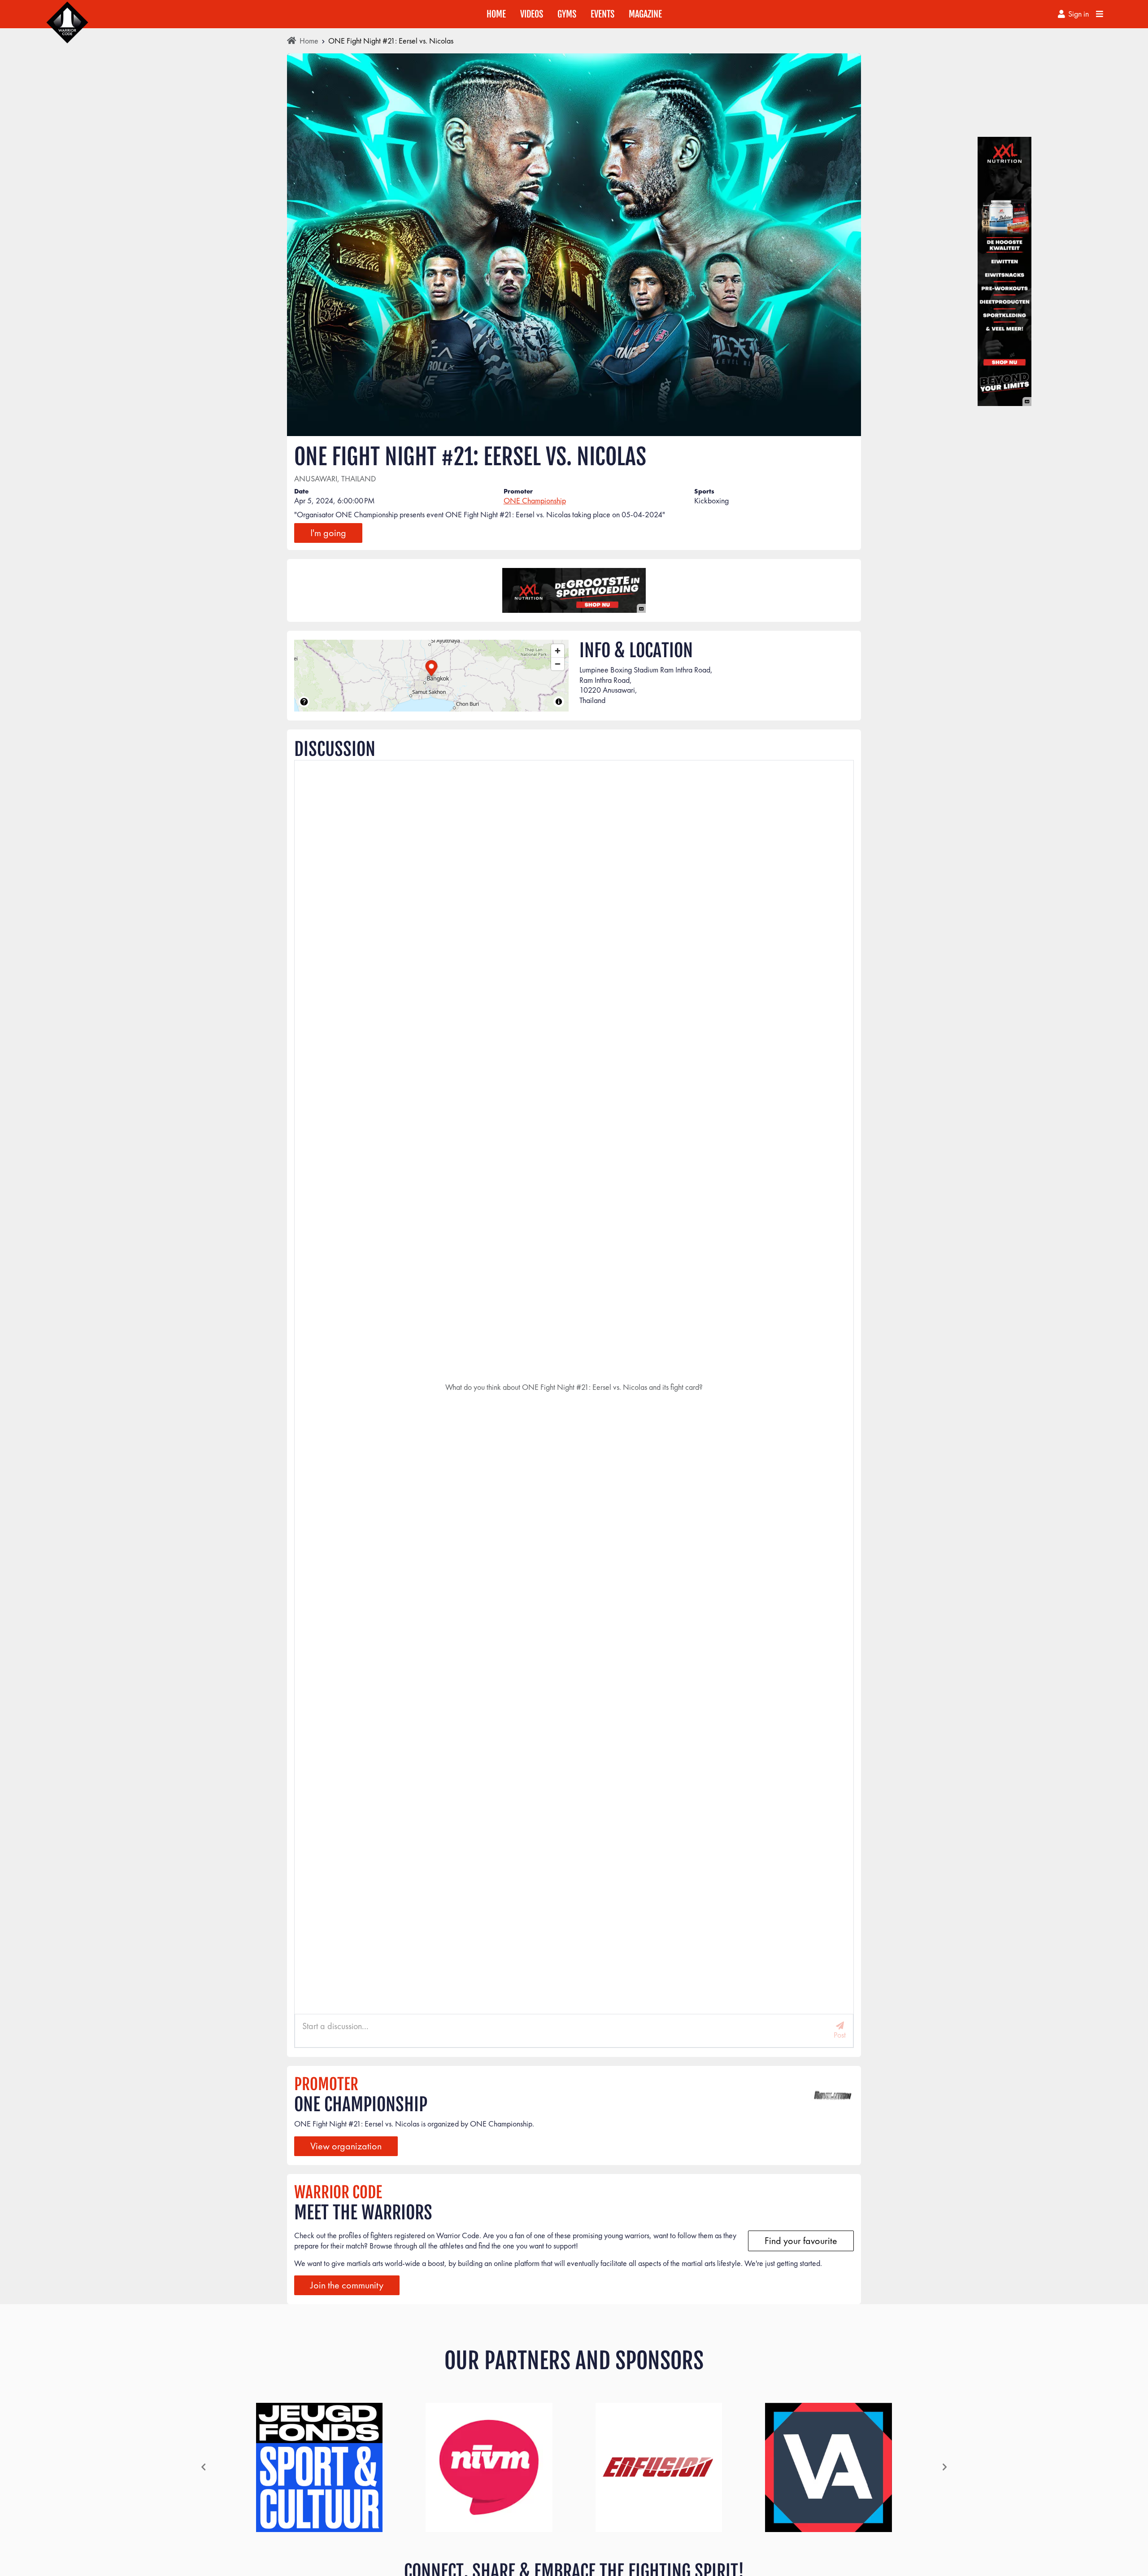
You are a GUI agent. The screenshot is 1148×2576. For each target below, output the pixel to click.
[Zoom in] (558, 651)
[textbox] (574, 515)
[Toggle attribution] (559, 702)
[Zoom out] (558, 664)
